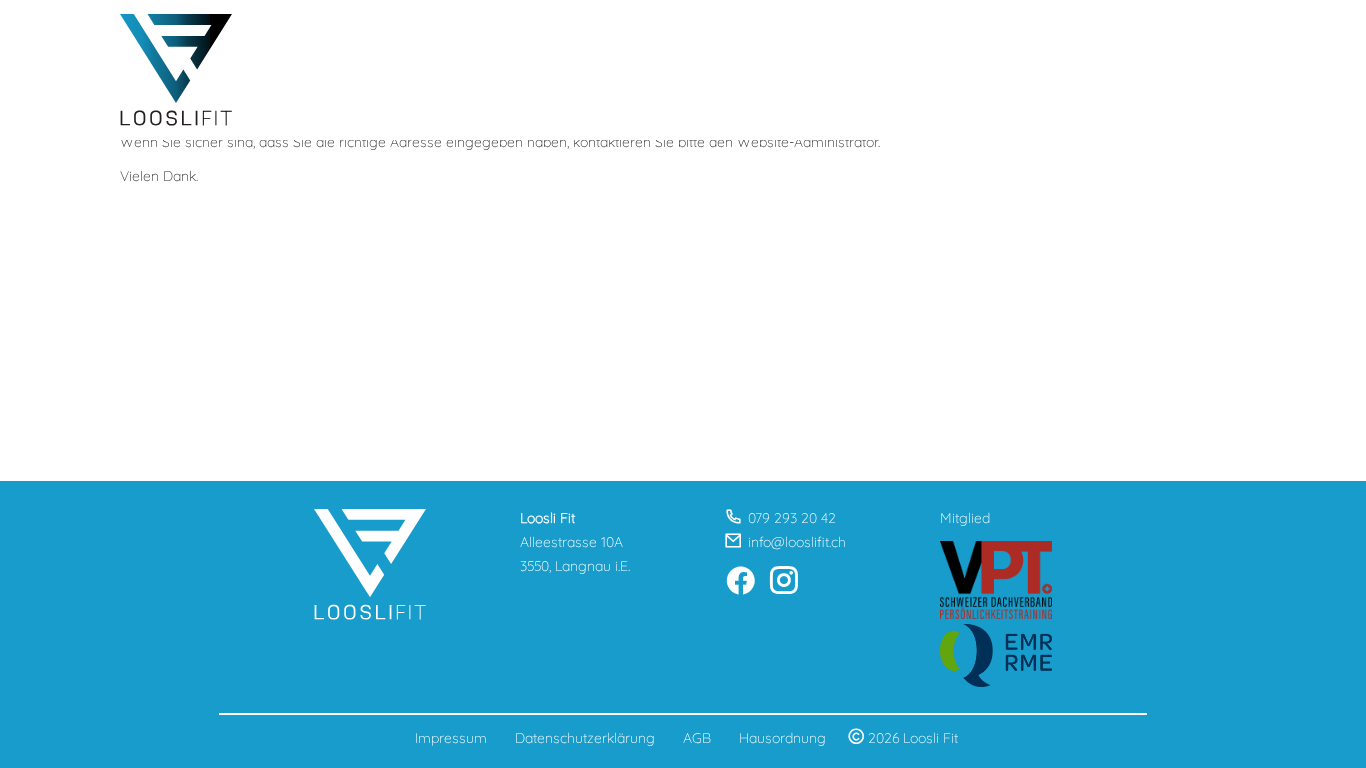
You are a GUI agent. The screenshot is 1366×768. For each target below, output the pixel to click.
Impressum (451, 738)
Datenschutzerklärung (585, 738)
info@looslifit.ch (797, 542)
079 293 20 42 (792, 518)
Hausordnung (782, 738)
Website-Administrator (807, 142)
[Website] (176, 70)
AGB (697, 738)
